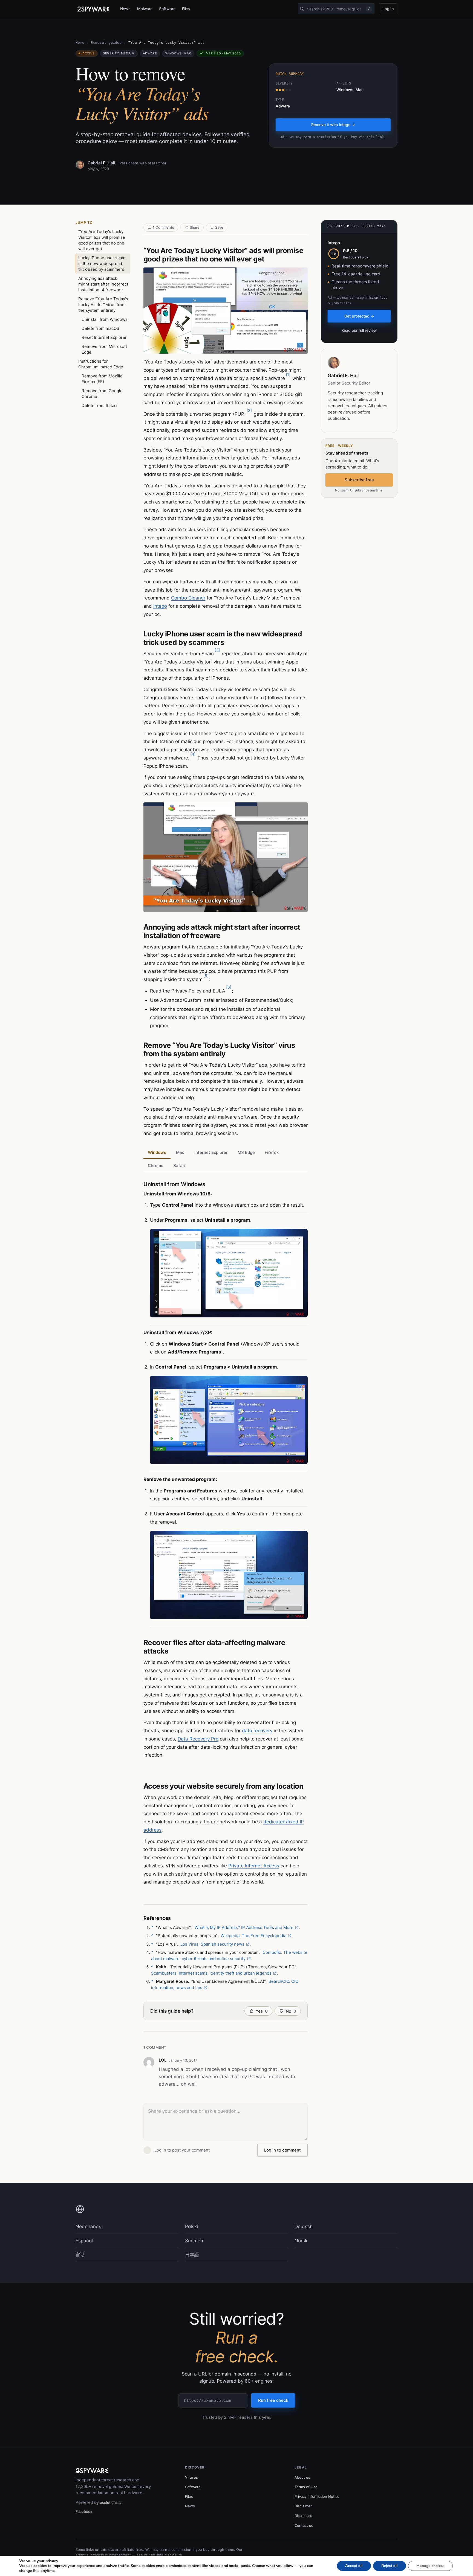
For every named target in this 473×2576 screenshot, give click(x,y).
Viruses (191, 2477)
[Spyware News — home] (93, 9)
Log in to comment (282, 2150)
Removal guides (106, 43)
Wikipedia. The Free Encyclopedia (253, 1936)
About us (302, 2477)
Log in (388, 9)
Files (186, 9)
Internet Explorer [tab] (211, 1152)
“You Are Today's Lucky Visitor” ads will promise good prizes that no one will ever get (102, 240)
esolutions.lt (110, 2502)
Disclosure (303, 2516)
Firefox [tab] (272, 1152)
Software (167, 9)
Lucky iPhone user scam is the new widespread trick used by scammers (102, 264)
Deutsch (304, 2226)
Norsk (301, 2241)
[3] (217, 650)
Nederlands (88, 2226)
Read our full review (359, 330)
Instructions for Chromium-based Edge (101, 364)
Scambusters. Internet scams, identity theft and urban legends (211, 1973)
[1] (288, 375)
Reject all (390, 2566)
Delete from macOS (100, 328)
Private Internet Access (254, 1866)
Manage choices (430, 2566)
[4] (193, 754)
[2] (249, 410)
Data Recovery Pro (198, 1739)
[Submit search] (302, 9)
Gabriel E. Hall (101, 163)
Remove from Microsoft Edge (104, 349)
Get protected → (359, 316)
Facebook (84, 2511)
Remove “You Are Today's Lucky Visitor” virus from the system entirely (103, 305)
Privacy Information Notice (317, 2496)
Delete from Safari (99, 405)
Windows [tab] (157, 1152)
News (125, 9)
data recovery (257, 1731)
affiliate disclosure (166, 2555)
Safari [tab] (179, 1165)
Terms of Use (306, 2487)
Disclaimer (303, 2506)
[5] (206, 976)
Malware (145, 9)
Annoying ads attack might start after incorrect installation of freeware (103, 284)
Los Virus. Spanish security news (212, 1944)
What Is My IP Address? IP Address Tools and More (244, 1927)
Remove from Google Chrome (102, 394)
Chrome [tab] (156, 1165)
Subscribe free (359, 480)
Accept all (354, 2566)
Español (84, 2241)
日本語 (192, 2255)
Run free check (273, 2400)
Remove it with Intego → (333, 125)
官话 (80, 2255)
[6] (229, 987)
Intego (160, 606)
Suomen (194, 2241)
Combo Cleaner (188, 598)
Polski (191, 2226)
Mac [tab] (180, 1152)
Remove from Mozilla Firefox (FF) (102, 379)
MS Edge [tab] (246, 1152)
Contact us (304, 2525)
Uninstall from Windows (105, 319)
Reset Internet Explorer (104, 337)
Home (80, 43)
